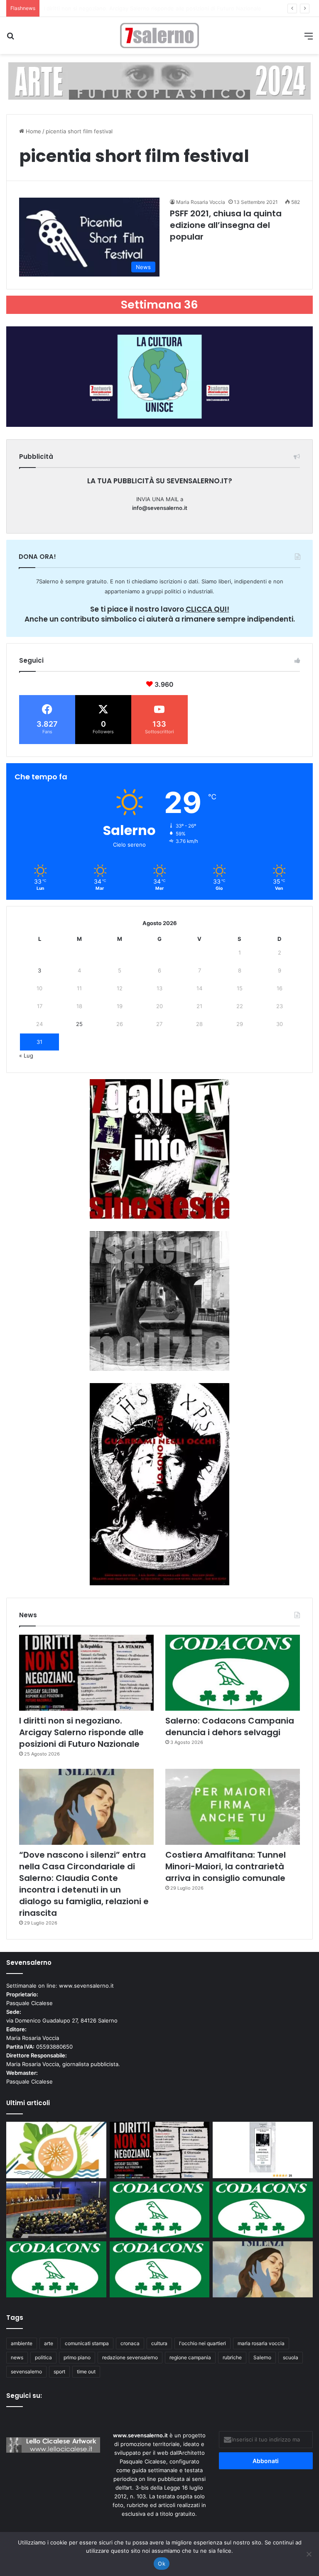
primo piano (77, 2357)
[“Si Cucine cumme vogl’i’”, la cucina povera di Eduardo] (263, 2150)
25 (79, 1024)
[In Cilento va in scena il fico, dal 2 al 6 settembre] (56, 2150)
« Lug (26, 1055)
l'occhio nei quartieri (202, 2343)
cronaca (130, 2343)
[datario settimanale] (159, 81)
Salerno (262, 2357)
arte (49, 2343)
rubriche (232, 2357)
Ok (162, 2564)
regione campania (190, 2357)
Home (33, 131)
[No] (309, 2554)
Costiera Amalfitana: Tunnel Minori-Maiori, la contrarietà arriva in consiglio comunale (226, 1866)
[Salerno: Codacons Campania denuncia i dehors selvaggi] (233, 1673)
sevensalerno (26, 2372)
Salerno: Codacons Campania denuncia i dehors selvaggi (117, 8)
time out (86, 2372)
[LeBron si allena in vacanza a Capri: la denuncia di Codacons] (160, 2269)
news (17, 2357)
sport (59, 2372)
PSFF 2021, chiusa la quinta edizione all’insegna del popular (226, 225)
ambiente (22, 2343)
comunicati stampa (87, 2343)
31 (39, 1042)
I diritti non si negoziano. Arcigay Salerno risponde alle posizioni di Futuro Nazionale (81, 1732)
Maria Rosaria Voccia (201, 202)
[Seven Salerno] (159, 36)
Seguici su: (24, 2396)
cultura (159, 2343)
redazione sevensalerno (130, 2357)
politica (43, 2357)
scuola (291, 2357)
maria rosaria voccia (261, 2343)
